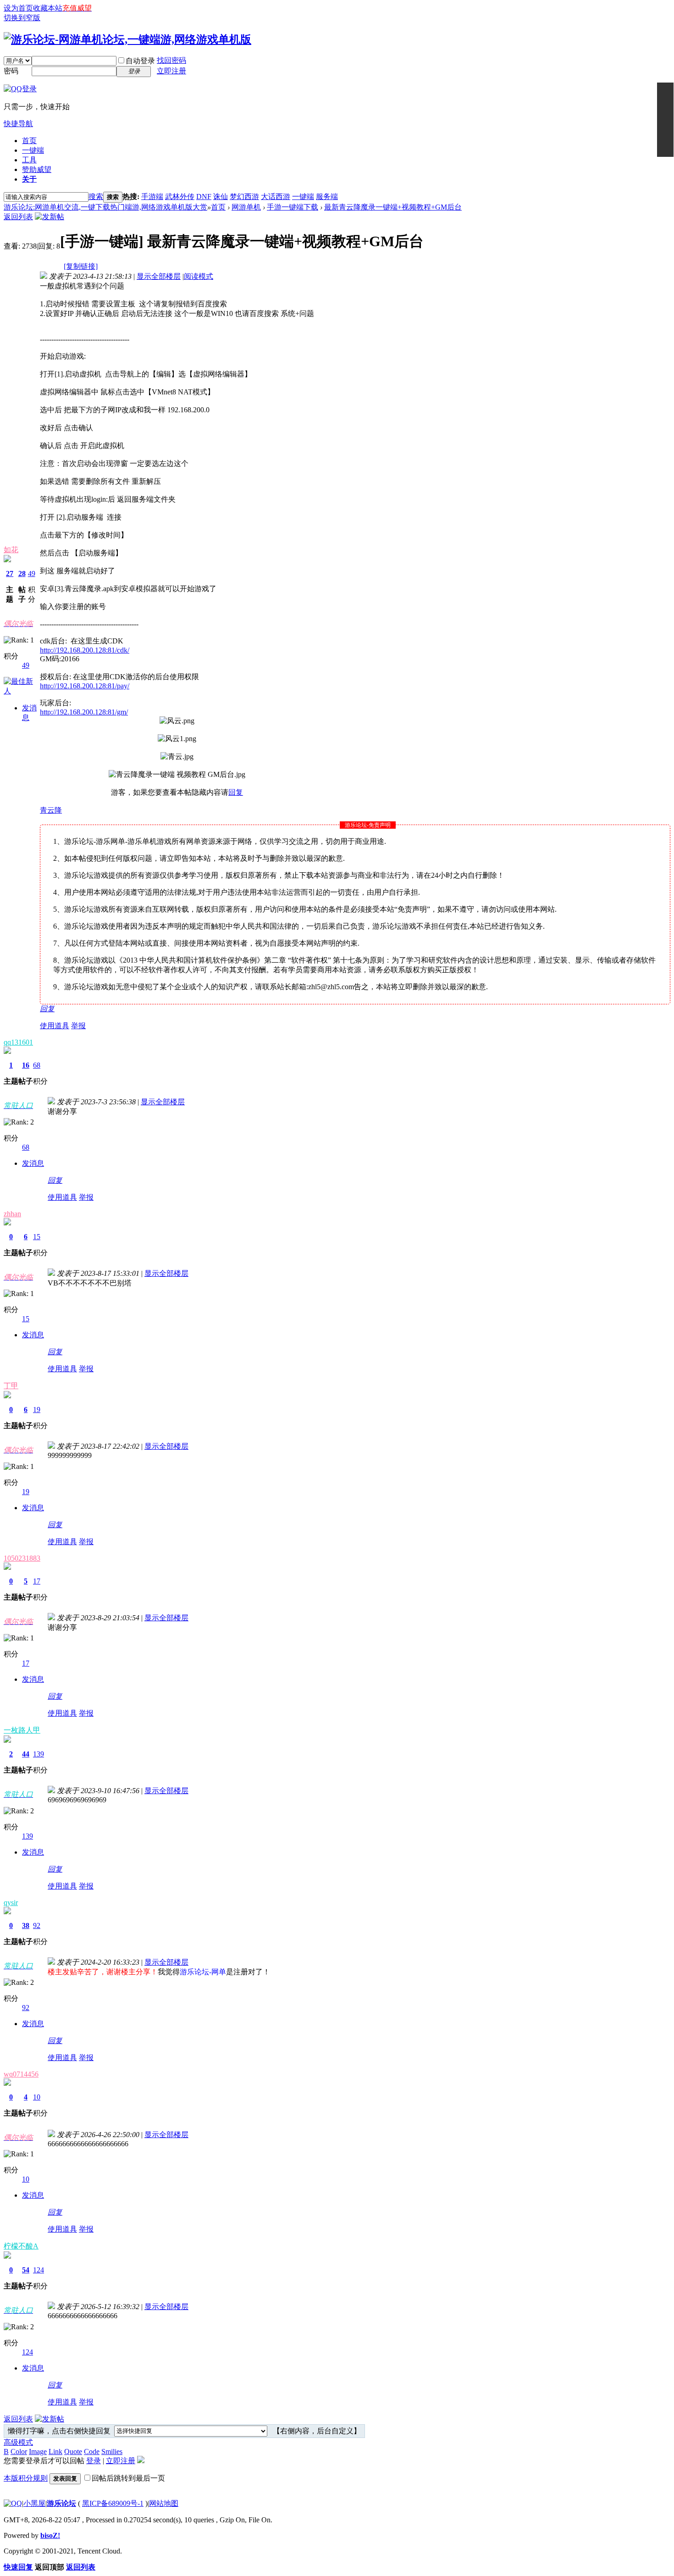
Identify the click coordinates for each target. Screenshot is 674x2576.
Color (19, 2451)
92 (37, 1925)
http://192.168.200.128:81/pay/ (85, 686)
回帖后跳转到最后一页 (128, 2478)
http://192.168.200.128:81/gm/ (84, 712)
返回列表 (18, 217)
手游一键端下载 (293, 207)
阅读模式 (199, 276)
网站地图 (164, 2503)
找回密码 (171, 60)
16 (26, 1065)
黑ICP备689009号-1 (113, 2503)
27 (10, 573)
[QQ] (13, 2503)
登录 (94, 2461)
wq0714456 (21, 2074)
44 (26, 1754)
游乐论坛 (61, 2503)
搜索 (96, 197)
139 (39, 1754)
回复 (236, 792)
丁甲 (11, 1386)
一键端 (33, 150)
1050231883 (22, 1558)
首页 (29, 141)
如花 (11, 550)
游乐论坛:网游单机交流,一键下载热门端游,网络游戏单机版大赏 (105, 207)
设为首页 (18, 8)
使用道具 (55, 1026)
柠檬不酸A (21, 2246)
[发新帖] (50, 217)
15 (37, 1237)
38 (26, 1925)
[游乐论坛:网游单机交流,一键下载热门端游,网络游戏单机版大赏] (127, 39)
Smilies (112, 2451)
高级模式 (18, 2442)
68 (37, 1065)
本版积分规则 (26, 2478)
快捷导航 (18, 124)
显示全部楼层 (159, 276)
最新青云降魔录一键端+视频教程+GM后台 (393, 207)
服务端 (327, 197)
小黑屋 (34, 2503)
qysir (11, 1903)
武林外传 (180, 197)
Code (92, 2451)
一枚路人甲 (22, 1730)
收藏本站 (48, 8)
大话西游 (276, 197)
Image (38, 2451)
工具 (29, 160)
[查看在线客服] (665, 120)
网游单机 (246, 207)
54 (26, 2270)
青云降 (51, 810)
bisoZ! (50, 2535)
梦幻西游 (244, 197)
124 (39, 2270)
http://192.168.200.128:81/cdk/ (85, 650)
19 (37, 1410)
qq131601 (18, 1042)
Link (55, 2451)
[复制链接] (81, 266)
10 (37, 2097)
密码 (11, 71)
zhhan (12, 1214)
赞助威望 (37, 169)
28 (22, 573)
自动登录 (140, 61)
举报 (78, 1026)
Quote (73, 2451)
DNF (204, 197)
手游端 (152, 197)
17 (37, 1581)
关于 (29, 179)
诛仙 (221, 197)
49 (32, 573)
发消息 (33, 1163)
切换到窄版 (22, 18)
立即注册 (171, 71)
